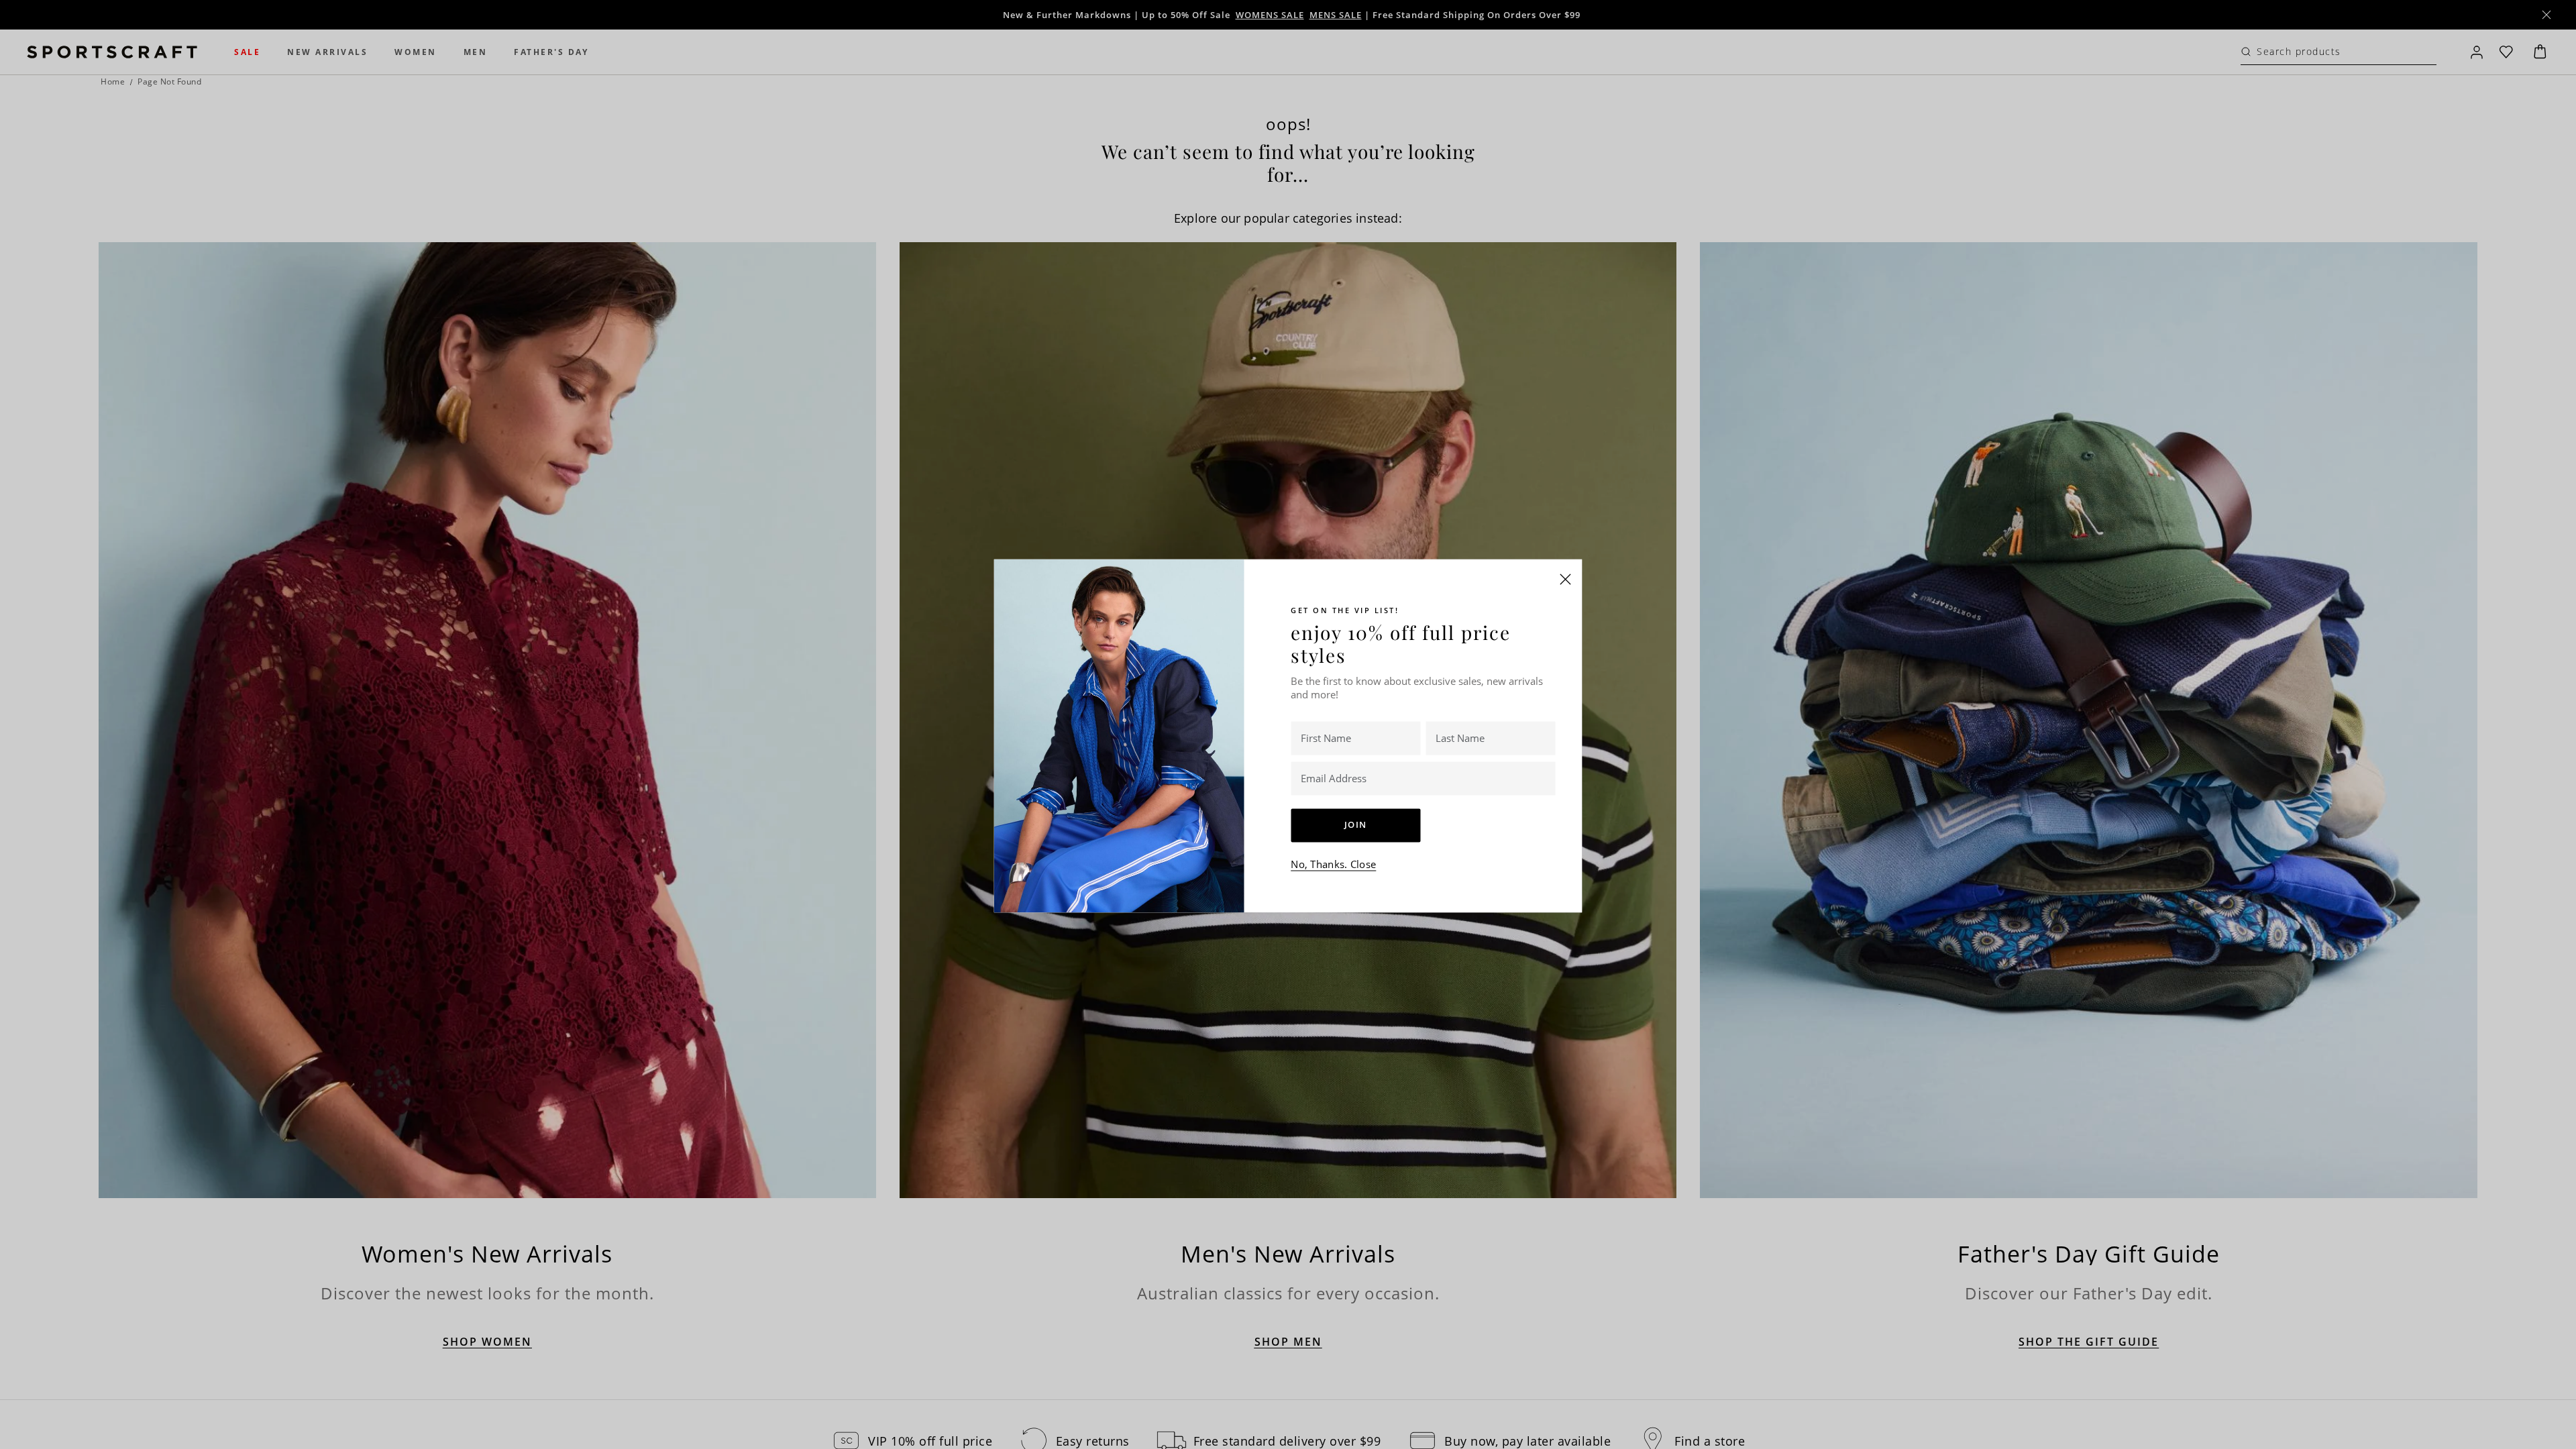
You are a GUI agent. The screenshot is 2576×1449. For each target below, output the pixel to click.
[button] (1566, 579)
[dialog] (1288, 724)
